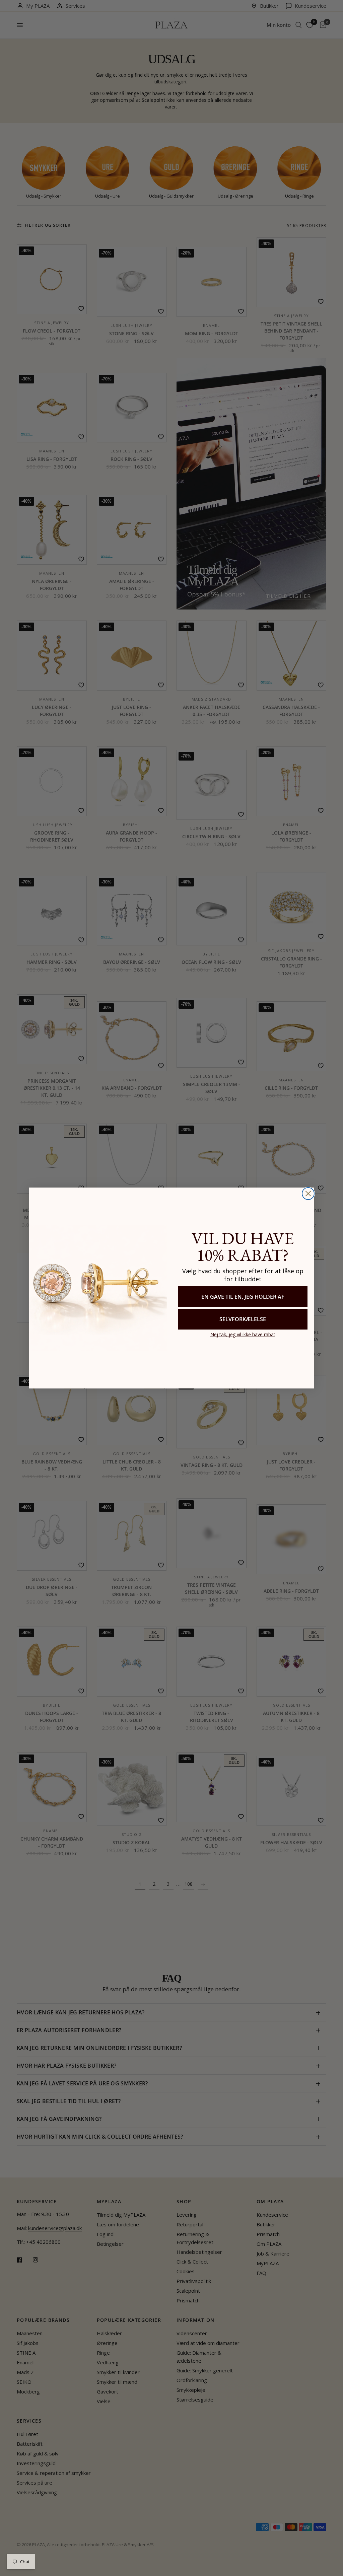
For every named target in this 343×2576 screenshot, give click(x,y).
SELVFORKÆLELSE (243, 1319)
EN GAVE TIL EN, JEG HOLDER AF (243, 1297)
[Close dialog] (308, 1194)
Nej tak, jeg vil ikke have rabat (243, 1334)
